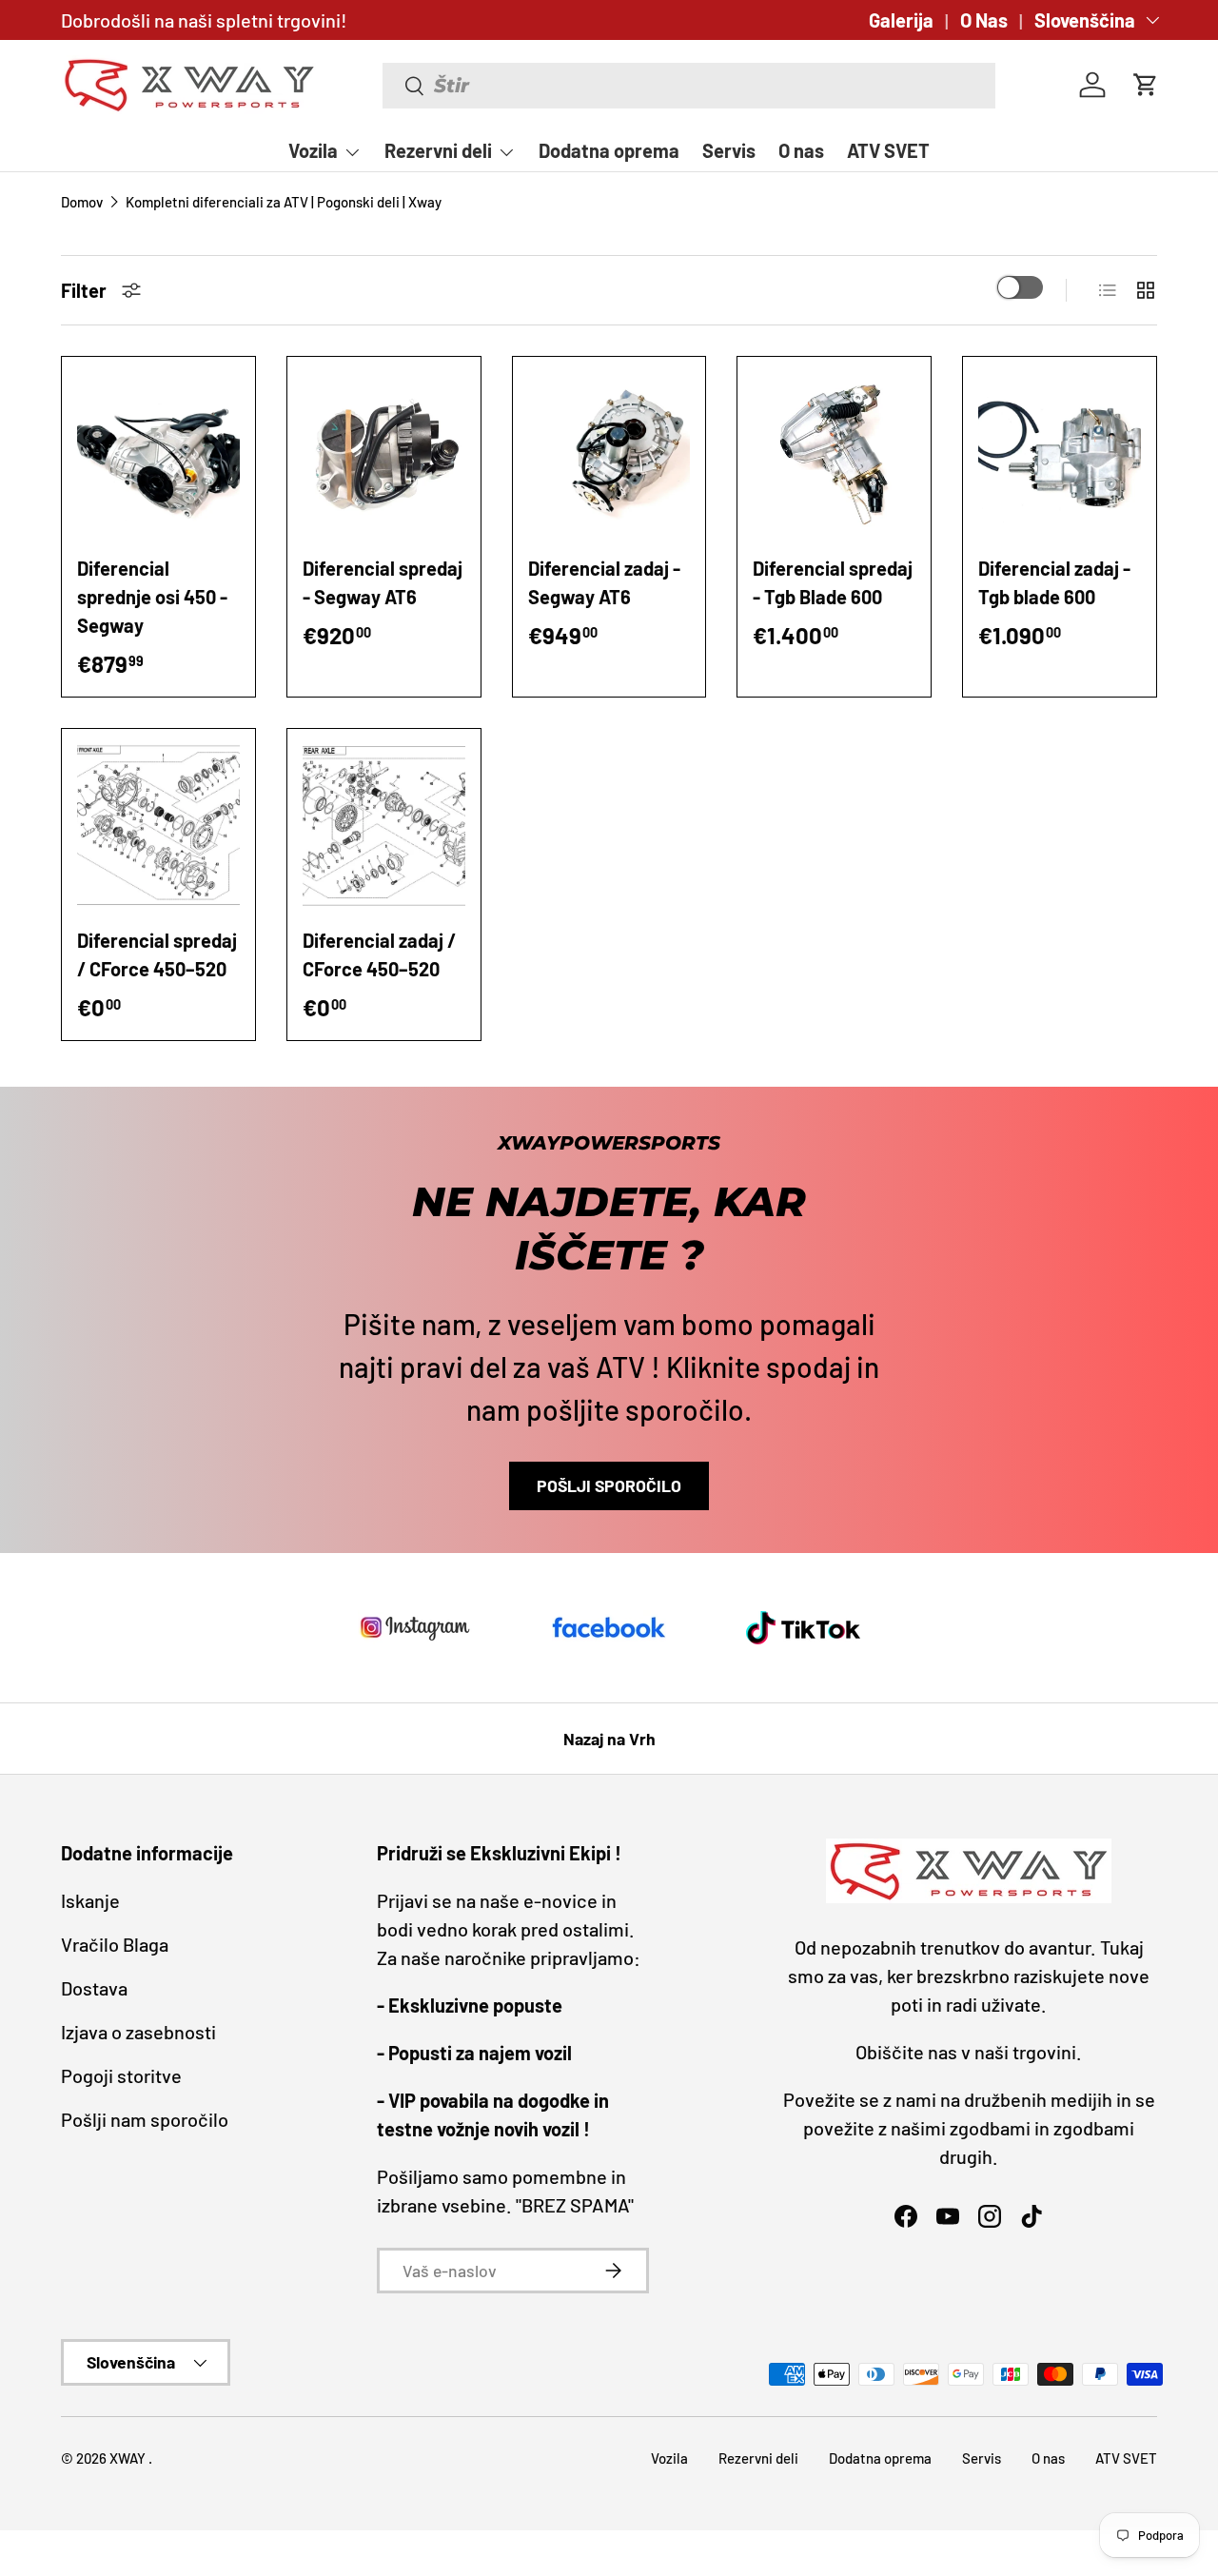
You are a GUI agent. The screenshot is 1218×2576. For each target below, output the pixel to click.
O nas (801, 150)
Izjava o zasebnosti (138, 2032)
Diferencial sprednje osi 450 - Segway (152, 597)
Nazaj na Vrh (609, 1739)
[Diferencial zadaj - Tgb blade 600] (1060, 453)
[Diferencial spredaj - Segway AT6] (384, 453)
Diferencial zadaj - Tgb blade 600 (1054, 582)
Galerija (901, 20)
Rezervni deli (438, 150)
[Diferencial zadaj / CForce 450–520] (384, 826)
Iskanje (90, 1900)
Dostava (94, 1988)
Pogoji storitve (121, 2075)
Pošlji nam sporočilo (145, 2119)
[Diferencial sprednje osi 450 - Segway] (158, 453)
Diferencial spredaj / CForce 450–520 (157, 954)
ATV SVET (888, 150)
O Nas (984, 20)
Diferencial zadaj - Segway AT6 (604, 582)
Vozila (313, 150)
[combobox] (689, 86)
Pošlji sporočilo (609, 1485)
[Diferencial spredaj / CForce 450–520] (158, 826)
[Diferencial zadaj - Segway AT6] (609, 453)
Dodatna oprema (609, 150)
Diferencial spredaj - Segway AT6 (383, 582)
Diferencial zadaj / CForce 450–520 (379, 954)
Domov (82, 202)
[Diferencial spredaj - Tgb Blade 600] (834, 453)
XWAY (129, 2458)
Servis (729, 150)
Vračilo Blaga (115, 1944)
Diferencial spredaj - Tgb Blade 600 (833, 582)
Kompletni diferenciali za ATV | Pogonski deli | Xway (284, 202)
